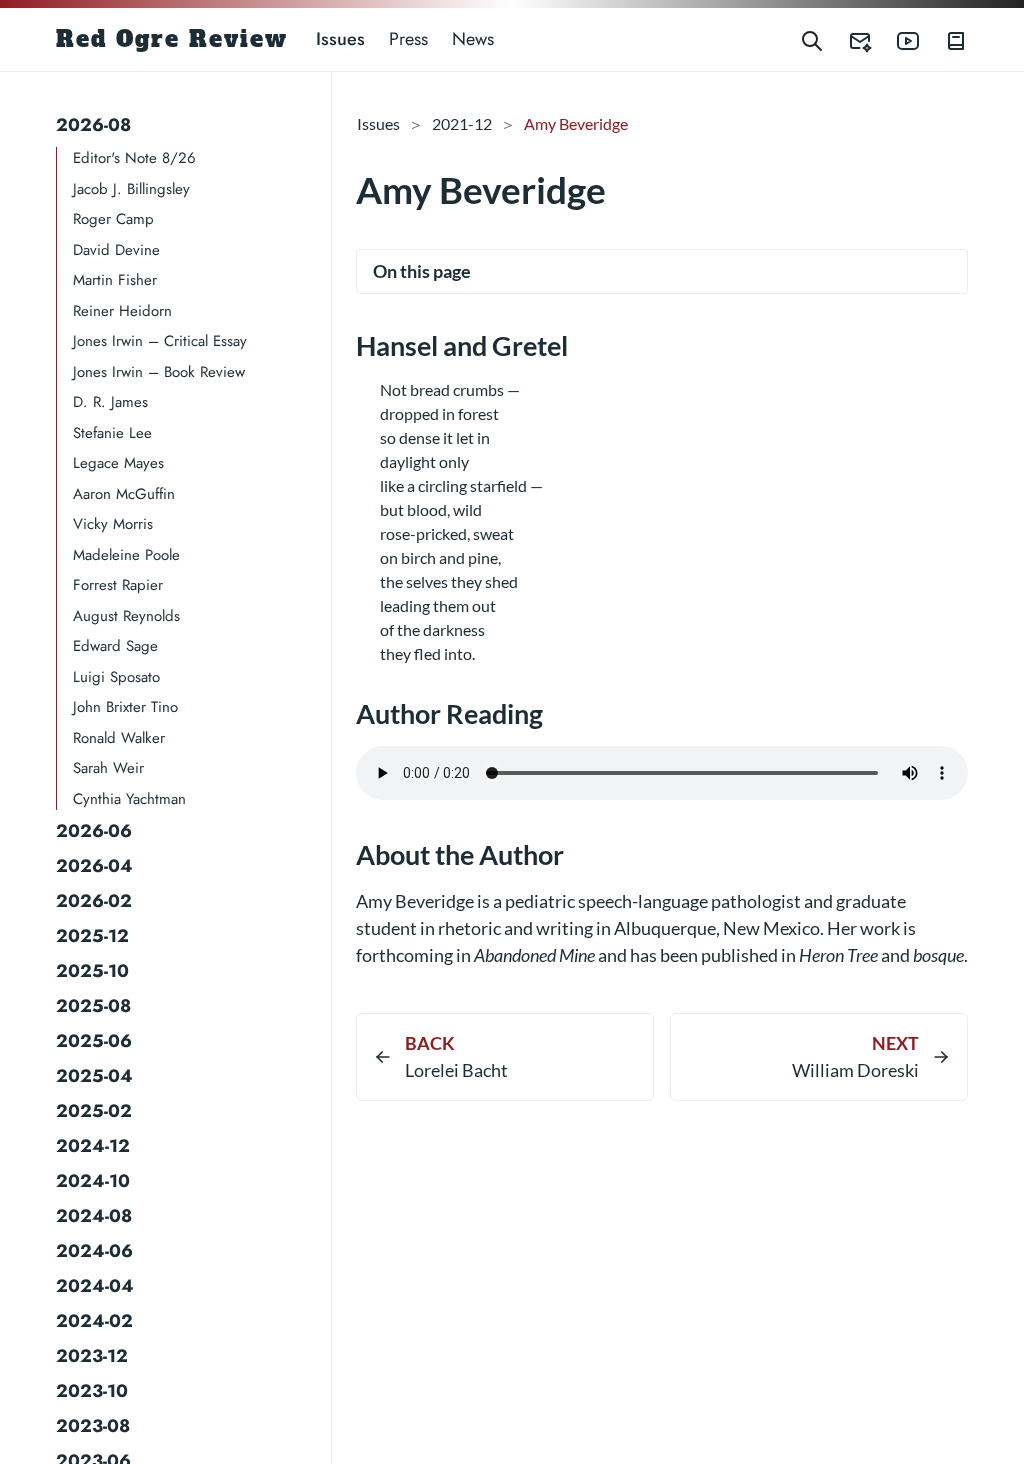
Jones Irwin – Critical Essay (160, 341)
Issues (340, 39)
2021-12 (462, 123)
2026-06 (94, 831)
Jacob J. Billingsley (131, 189)
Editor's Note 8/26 (134, 158)
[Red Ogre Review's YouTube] (896, 39)
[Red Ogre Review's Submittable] (848, 39)
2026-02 (94, 901)
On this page (422, 271)
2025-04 (94, 1076)
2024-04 (95, 1286)
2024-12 (93, 1146)
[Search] (812, 39)
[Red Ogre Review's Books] (944, 39)
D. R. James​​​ (110, 402)
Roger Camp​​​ (113, 219)
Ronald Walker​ (119, 738)
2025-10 (92, 971)
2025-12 (92, 936)
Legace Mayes (118, 463)
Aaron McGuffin (124, 494)
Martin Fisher (115, 280)
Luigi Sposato (116, 677)
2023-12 (92, 1356)
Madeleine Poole (126, 555)
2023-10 (92, 1391)
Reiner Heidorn (122, 311)
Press (408, 39)
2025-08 (93, 1006)
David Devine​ (116, 250)
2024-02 (94, 1321)
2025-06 (94, 1041)
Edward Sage (115, 646)
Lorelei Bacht (456, 1070)
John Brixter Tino (125, 707)
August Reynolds (126, 616)
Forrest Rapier (118, 585)
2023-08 (93, 1426)
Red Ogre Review (172, 39)
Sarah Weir (108, 768)
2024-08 (94, 1216)
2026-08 (93, 125)
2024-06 (94, 1251)
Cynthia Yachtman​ (129, 799)
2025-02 (94, 1111)
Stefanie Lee (112, 433)
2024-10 (93, 1181)
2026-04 (94, 866)
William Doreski (855, 1070)
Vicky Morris (113, 524)
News (473, 39)
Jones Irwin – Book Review (159, 372)
